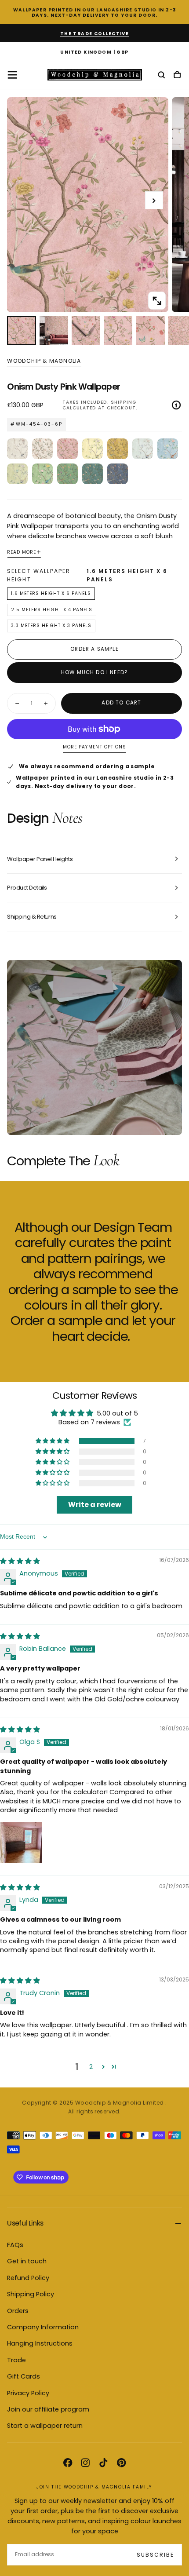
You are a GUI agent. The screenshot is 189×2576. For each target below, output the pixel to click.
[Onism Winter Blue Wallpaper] (118, 474)
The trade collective (95, 34)
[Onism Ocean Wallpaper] (143, 449)
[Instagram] (85, 2463)
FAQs (15, 2245)
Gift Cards (24, 2376)
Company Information (43, 2327)
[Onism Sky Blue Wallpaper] (168, 449)
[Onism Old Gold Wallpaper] (118, 449)
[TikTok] (103, 2463)
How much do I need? (94, 672)
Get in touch (27, 2261)
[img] (20, 1561)
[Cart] (177, 75)
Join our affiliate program (48, 2409)
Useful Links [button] (25, 2223)
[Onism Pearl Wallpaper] (42, 449)
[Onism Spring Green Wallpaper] (67, 474)
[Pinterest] (121, 2463)
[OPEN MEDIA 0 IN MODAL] (157, 301)
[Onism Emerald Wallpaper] (93, 474)
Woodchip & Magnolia (44, 361)
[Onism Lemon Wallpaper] (93, 449)
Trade (16, 2360)
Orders (18, 2311)
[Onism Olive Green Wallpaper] (17, 474)
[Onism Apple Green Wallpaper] (42, 474)
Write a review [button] (95, 1505)
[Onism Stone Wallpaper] (17, 449)
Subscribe (155, 2555)
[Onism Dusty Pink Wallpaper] (67, 449)
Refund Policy (28, 2278)
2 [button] (91, 2067)
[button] (94, 53)
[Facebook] (68, 2463)
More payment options (94, 747)
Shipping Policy (31, 2294)
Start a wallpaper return (45, 2426)
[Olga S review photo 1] (21, 1843)
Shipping (124, 402)
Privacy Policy (28, 2393)
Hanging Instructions (40, 2343)
